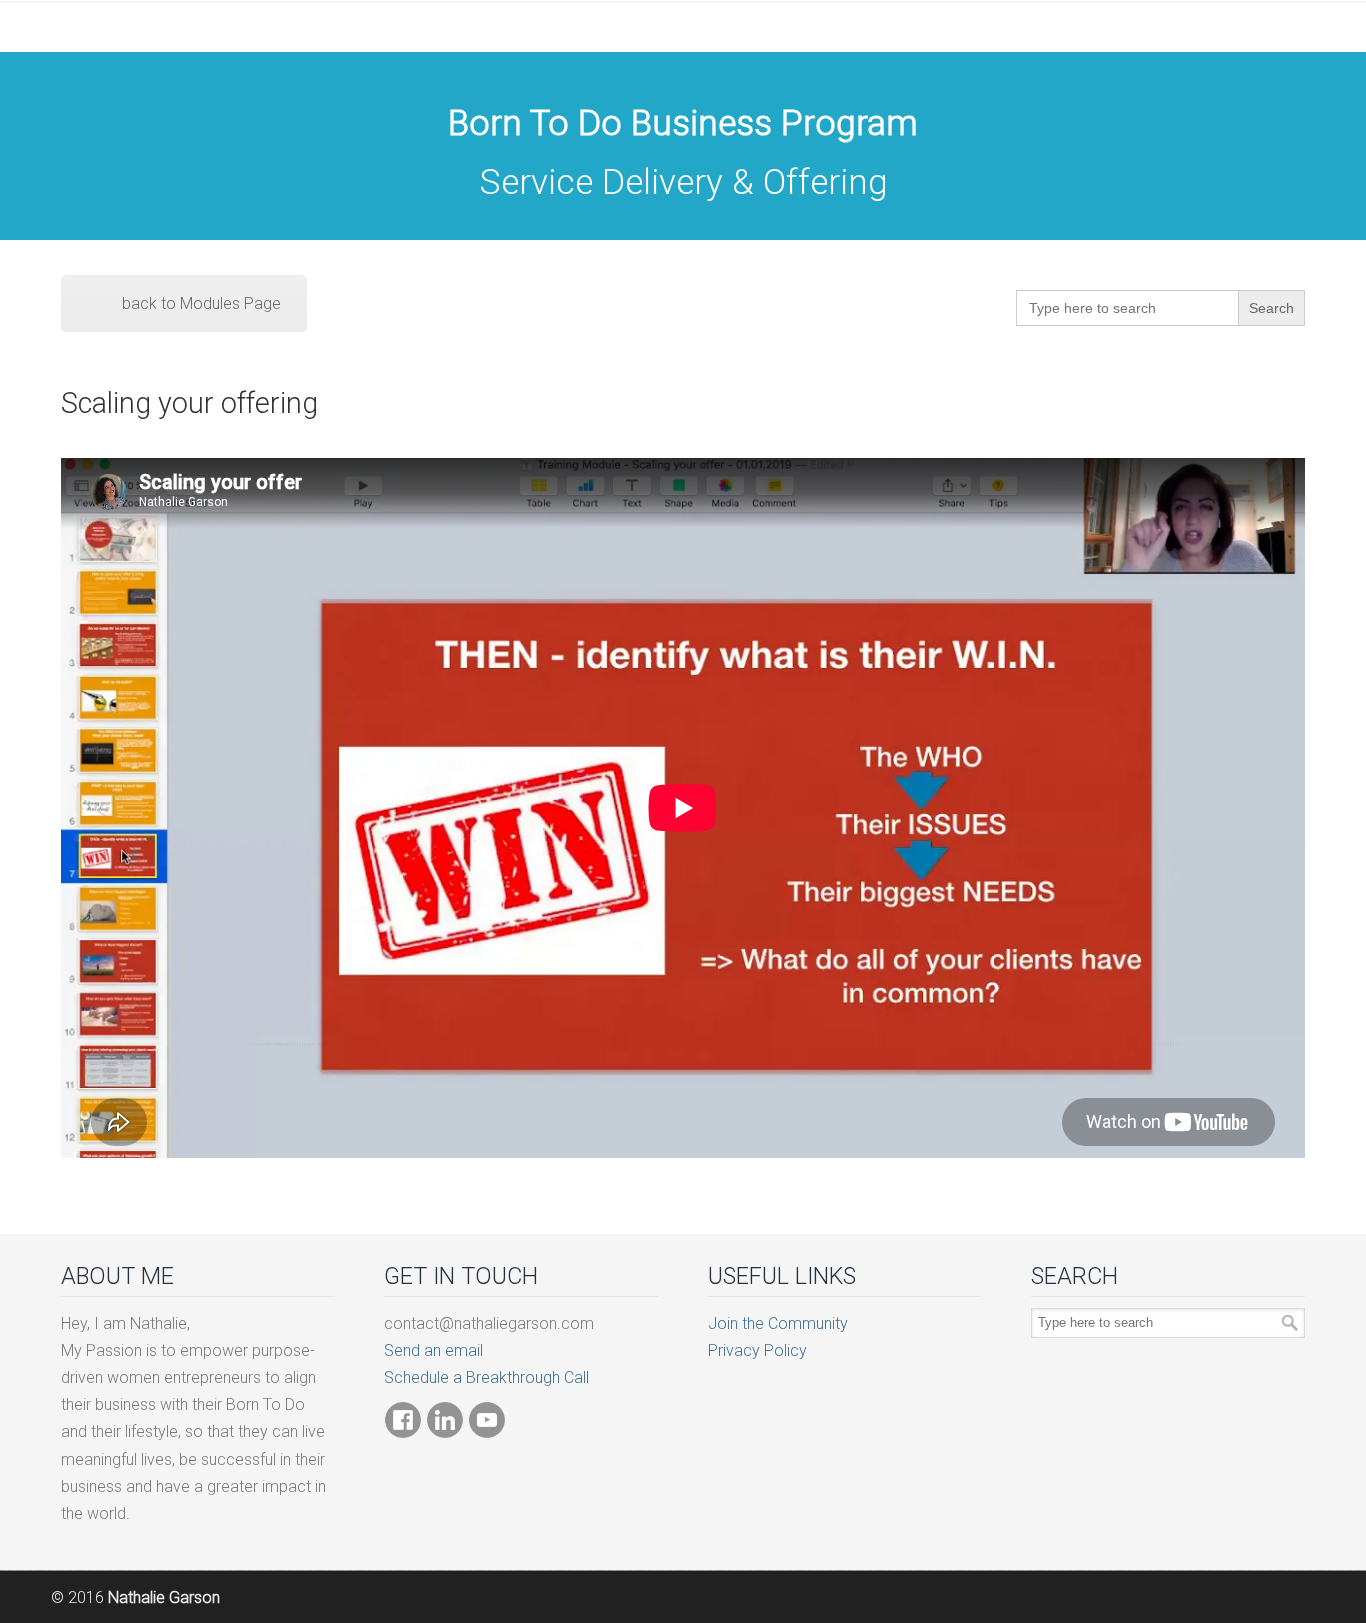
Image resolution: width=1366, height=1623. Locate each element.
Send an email (433, 1350)
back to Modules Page (201, 303)
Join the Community (778, 1323)
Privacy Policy (757, 1350)
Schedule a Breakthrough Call (486, 1377)
